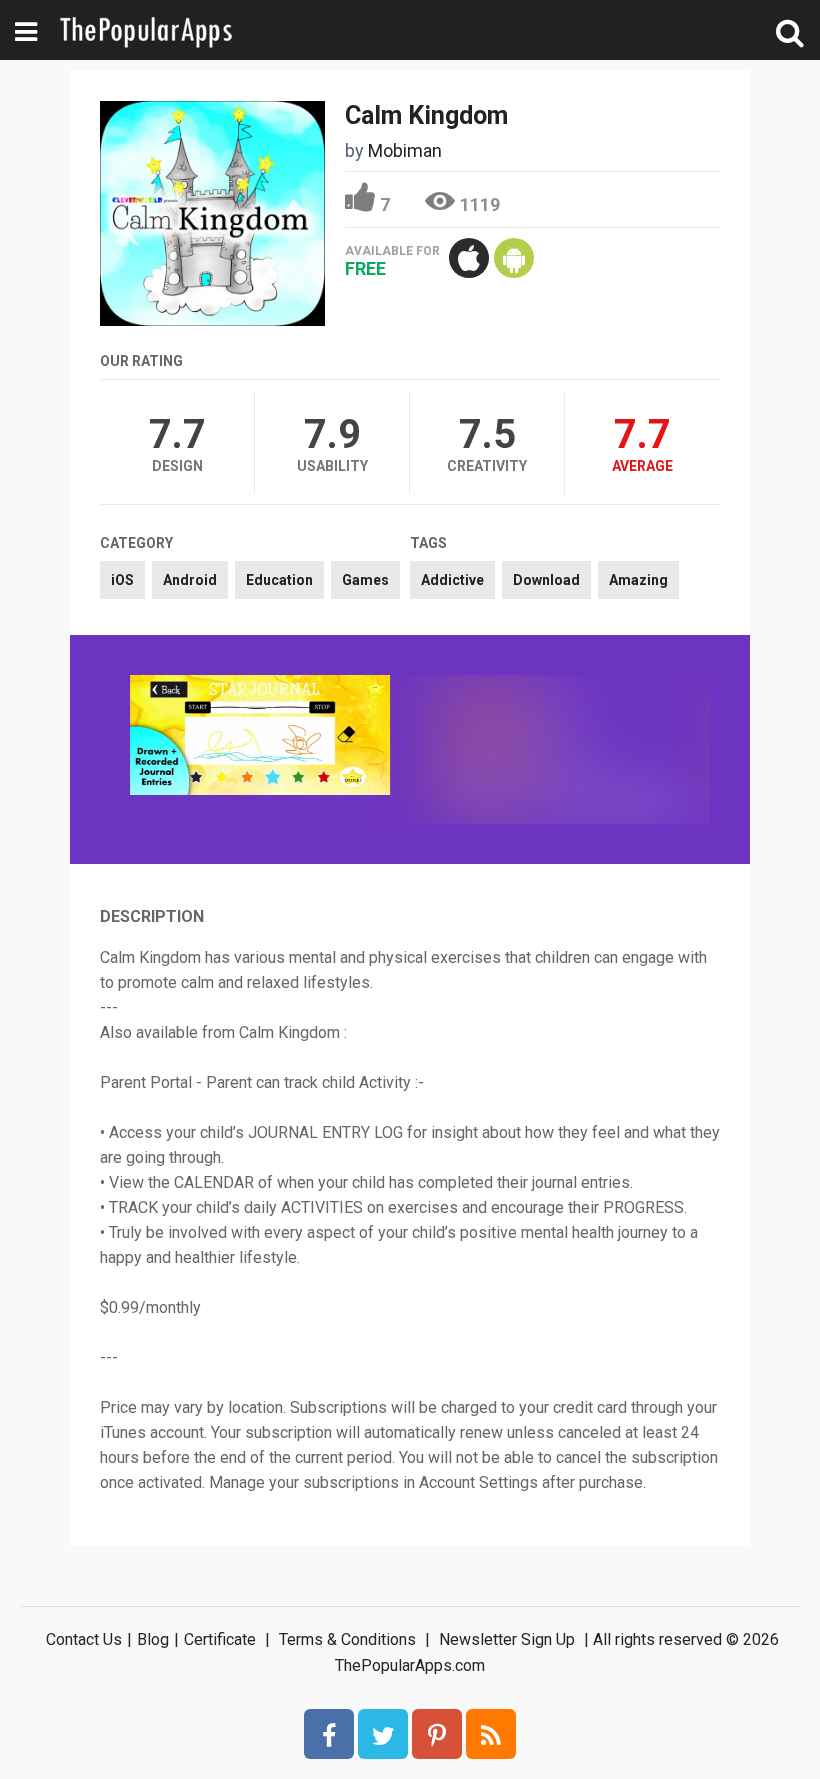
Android (190, 580)
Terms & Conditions (347, 1639)
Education (279, 580)
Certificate (220, 1639)
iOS (122, 580)
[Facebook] (329, 1734)
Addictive (452, 580)
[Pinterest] (437, 1734)
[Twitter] (383, 1734)
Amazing (638, 580)
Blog (153, 1639)
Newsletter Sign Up (507, 1639)
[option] (260, 737)
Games (365, 580)
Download (546, 580)
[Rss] (491, 1734)
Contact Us (84, 1639)
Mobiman (405, 150)
